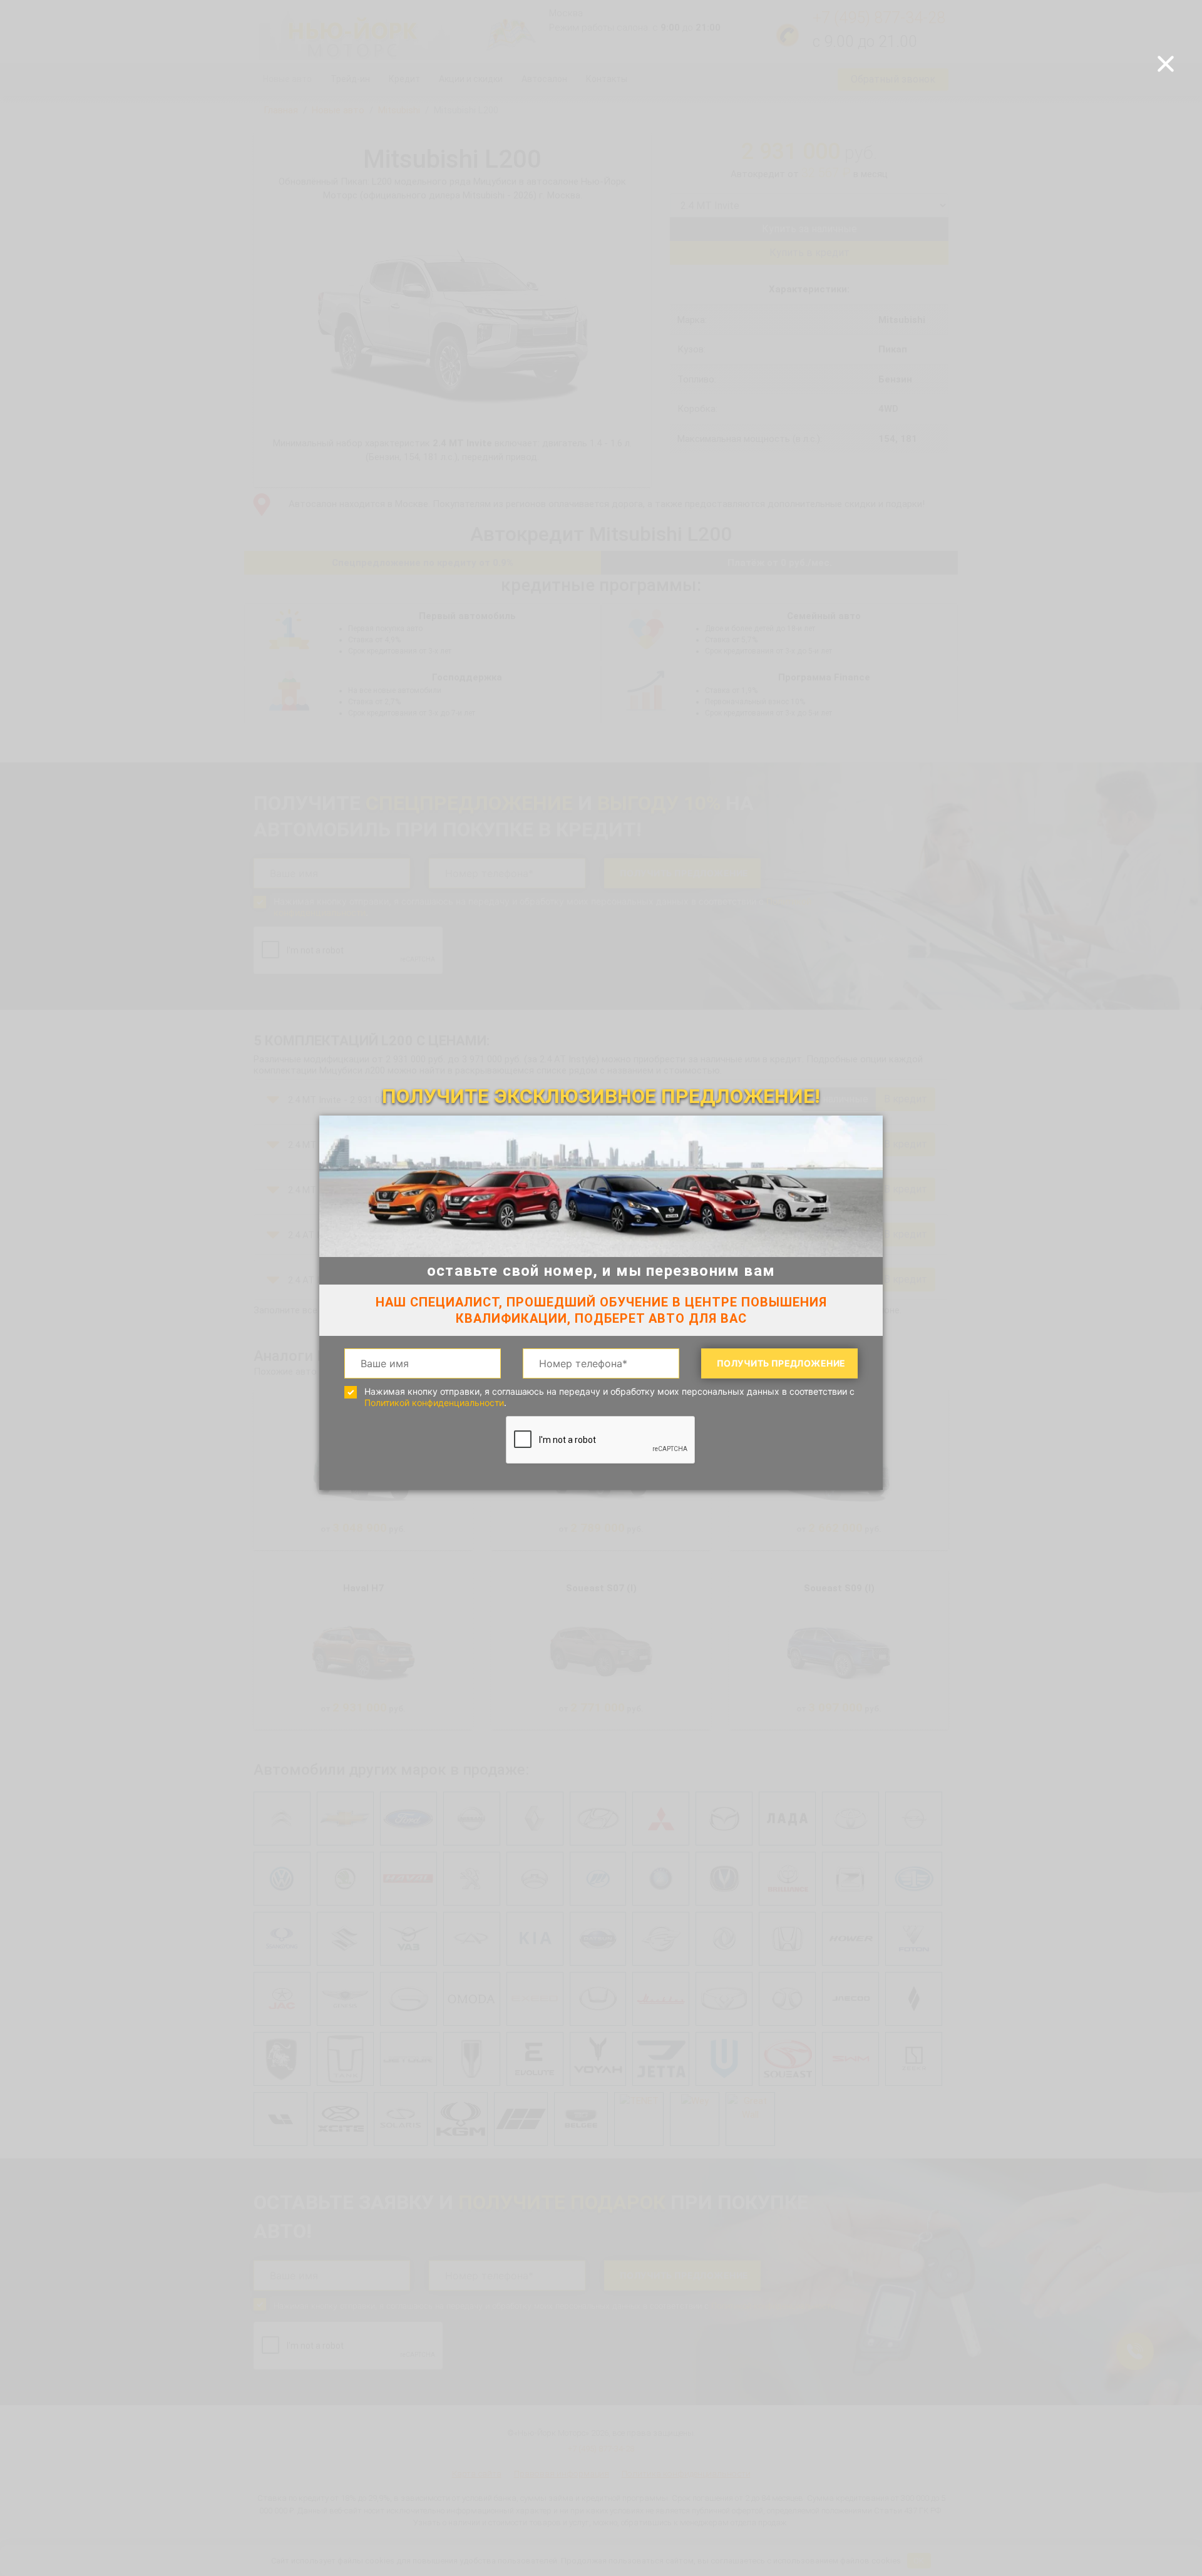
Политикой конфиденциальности (434, 1403)
